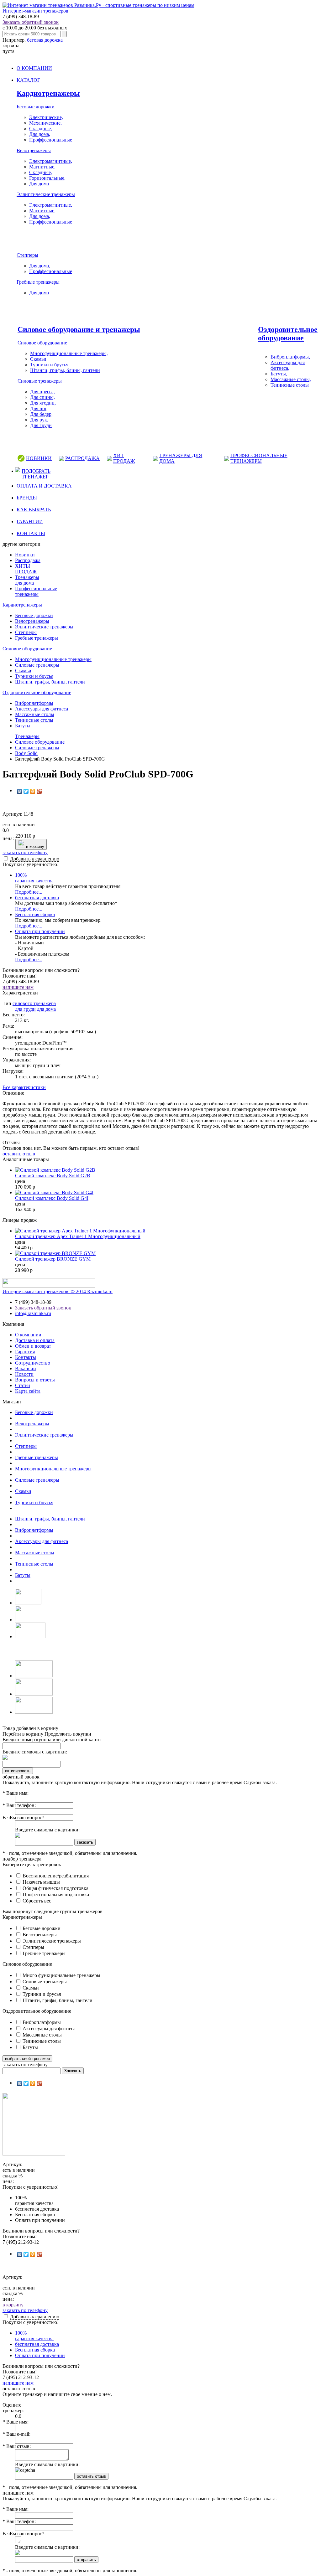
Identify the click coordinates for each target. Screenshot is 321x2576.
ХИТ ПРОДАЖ (124, 458)
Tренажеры (27, 736)
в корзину (35, 847)
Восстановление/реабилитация (55, 1876)
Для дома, (40, 134)
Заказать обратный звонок (31, 22)
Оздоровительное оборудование (288, 334)
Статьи (23, 1385)
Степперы (27, 255)
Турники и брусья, (50, 365)
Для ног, (39, 408)
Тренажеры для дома (27, 580)
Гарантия (25, 1352)
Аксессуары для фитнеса (42, 709)
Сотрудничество (33, 1363)
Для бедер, (41, 414)
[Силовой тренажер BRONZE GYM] (55, 1253)
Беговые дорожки (36, 107)
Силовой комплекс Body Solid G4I (52, 1198)
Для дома (39, 184)
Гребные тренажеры (38, 282)
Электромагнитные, (51, 161)
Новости (24, 1374)
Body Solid (26, 753)
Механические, (45, 123)
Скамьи (38, 359)
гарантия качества (34, 878)
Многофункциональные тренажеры (53, 659)
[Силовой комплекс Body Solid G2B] (55, 1170)
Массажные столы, (291, 379)
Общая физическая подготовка (55, 1888)
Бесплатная (35, 914)
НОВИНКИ (39, 458)
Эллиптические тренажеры (46, 194)
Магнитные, (42, 167)
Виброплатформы (34, 703)
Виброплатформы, (290, 357)
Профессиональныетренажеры (36, 591)
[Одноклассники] (33, 791)
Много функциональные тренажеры (61, 1975)
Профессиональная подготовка (55, 1895)
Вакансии (26, 1368)
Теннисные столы (290, 385)
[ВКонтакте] (20, 791)
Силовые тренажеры (40, 381)
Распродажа (28, 560)
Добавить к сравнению (35, 859)
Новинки (25, 555)
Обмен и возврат (33, 1346)
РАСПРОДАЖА (82, 458)
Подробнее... (29, 892)
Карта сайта (28, 1391)
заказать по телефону (25, 852)
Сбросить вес (36, 1901)
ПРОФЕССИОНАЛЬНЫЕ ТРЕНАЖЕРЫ (259, 458)
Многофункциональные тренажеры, (69, 353)
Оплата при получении (40, 931)
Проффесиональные (51, 140)
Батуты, (279, 374)
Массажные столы (35, 714)
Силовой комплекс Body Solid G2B (53, 1176)
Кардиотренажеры (48, 93)
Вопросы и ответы (35, 1380)
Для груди (41, 425)
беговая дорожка (45, 40)
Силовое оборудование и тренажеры (79, 329)
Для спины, (42, 397)
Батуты (23, 726)
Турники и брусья (34, 676)
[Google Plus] (39, 791)
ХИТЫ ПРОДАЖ (26, 569)
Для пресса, (42, 392)
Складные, (41, 129)
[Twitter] (26, 791)
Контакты (26, 1357)
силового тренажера (34, 1003)
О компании (28, 1335)
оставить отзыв (19, 1154)
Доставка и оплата (35, 1340)
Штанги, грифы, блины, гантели (65, 370)
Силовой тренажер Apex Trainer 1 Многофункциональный (78, 1236)
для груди (25, 1009)
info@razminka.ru (33, 1313)
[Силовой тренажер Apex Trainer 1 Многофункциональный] (80, 1231)
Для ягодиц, (43, 403)
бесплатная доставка (37, 898)
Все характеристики (24, 1087)
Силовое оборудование (42, 343)
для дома (46, 1009)
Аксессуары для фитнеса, (288, 365)
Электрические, (46, 117)
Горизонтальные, (47, 178)
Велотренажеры (34, 150)
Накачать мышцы (41, 1882)
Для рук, (39, 420)
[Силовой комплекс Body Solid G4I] (54, 1192)
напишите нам (18, 987)
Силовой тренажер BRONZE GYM (53, 1259)
